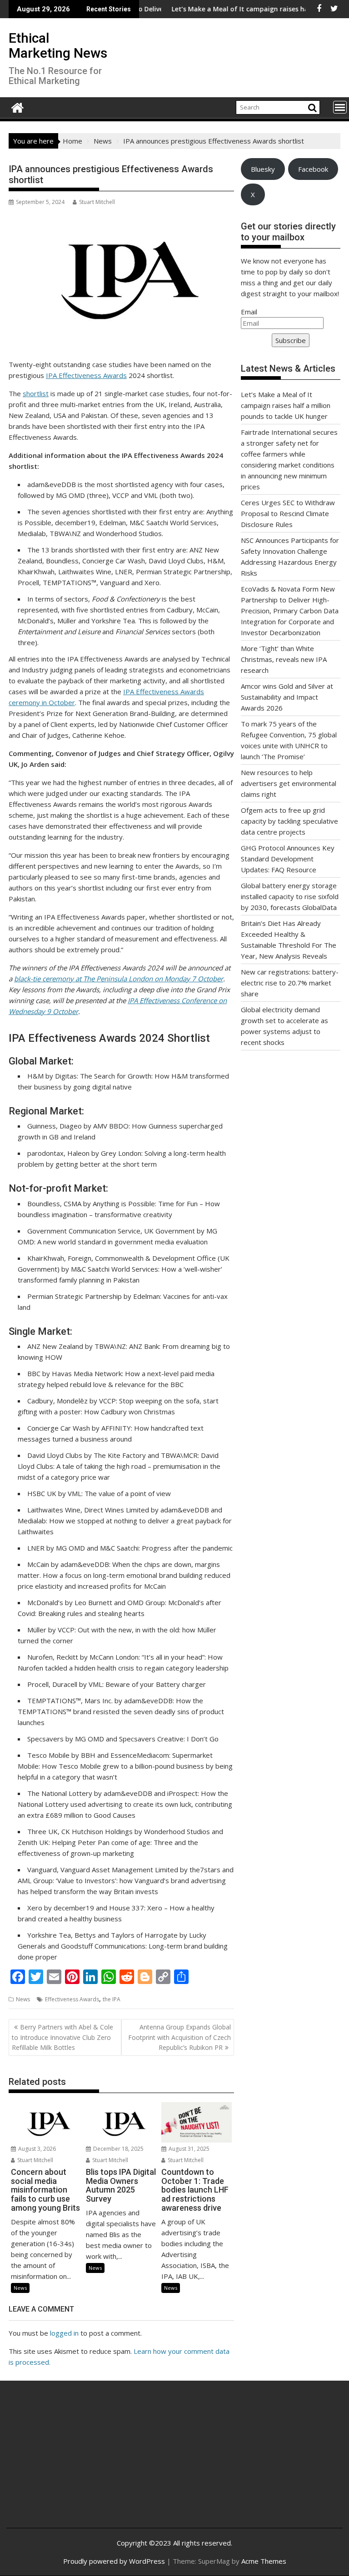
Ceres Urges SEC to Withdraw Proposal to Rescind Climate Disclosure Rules (288, 513)
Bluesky (263, 169)
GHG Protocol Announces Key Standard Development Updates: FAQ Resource (288, 859)
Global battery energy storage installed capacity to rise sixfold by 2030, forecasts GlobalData (290, 896)
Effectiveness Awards (72, 1999)
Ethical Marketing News (58, 45)
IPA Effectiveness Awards (86, 375)
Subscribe (291, 340)
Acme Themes (264, 2561)
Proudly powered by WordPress (114, 2561)
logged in (64, 2333)
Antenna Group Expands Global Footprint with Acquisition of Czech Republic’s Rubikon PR (179, 2037)
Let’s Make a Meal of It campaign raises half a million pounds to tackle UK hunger (286, 405)
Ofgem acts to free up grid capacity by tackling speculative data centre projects (289, 821)
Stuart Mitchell (97, 202)
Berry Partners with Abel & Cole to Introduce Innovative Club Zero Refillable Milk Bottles (62, 2037)
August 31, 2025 (188, 2149)
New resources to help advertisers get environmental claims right (289, 783)
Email (249, 312)
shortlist (36, 393)
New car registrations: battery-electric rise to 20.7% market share (290, 983)
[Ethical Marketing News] (17, 107)
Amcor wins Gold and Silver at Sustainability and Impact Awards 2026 (287, 697)
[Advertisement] (69, 2462)
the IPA (112, 1999)
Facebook (313, 169)
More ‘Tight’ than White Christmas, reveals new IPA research (284, 659)
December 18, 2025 (118, 2149)
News (23, 1999)
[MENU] (340, 107)
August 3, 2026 (36, 2149)
